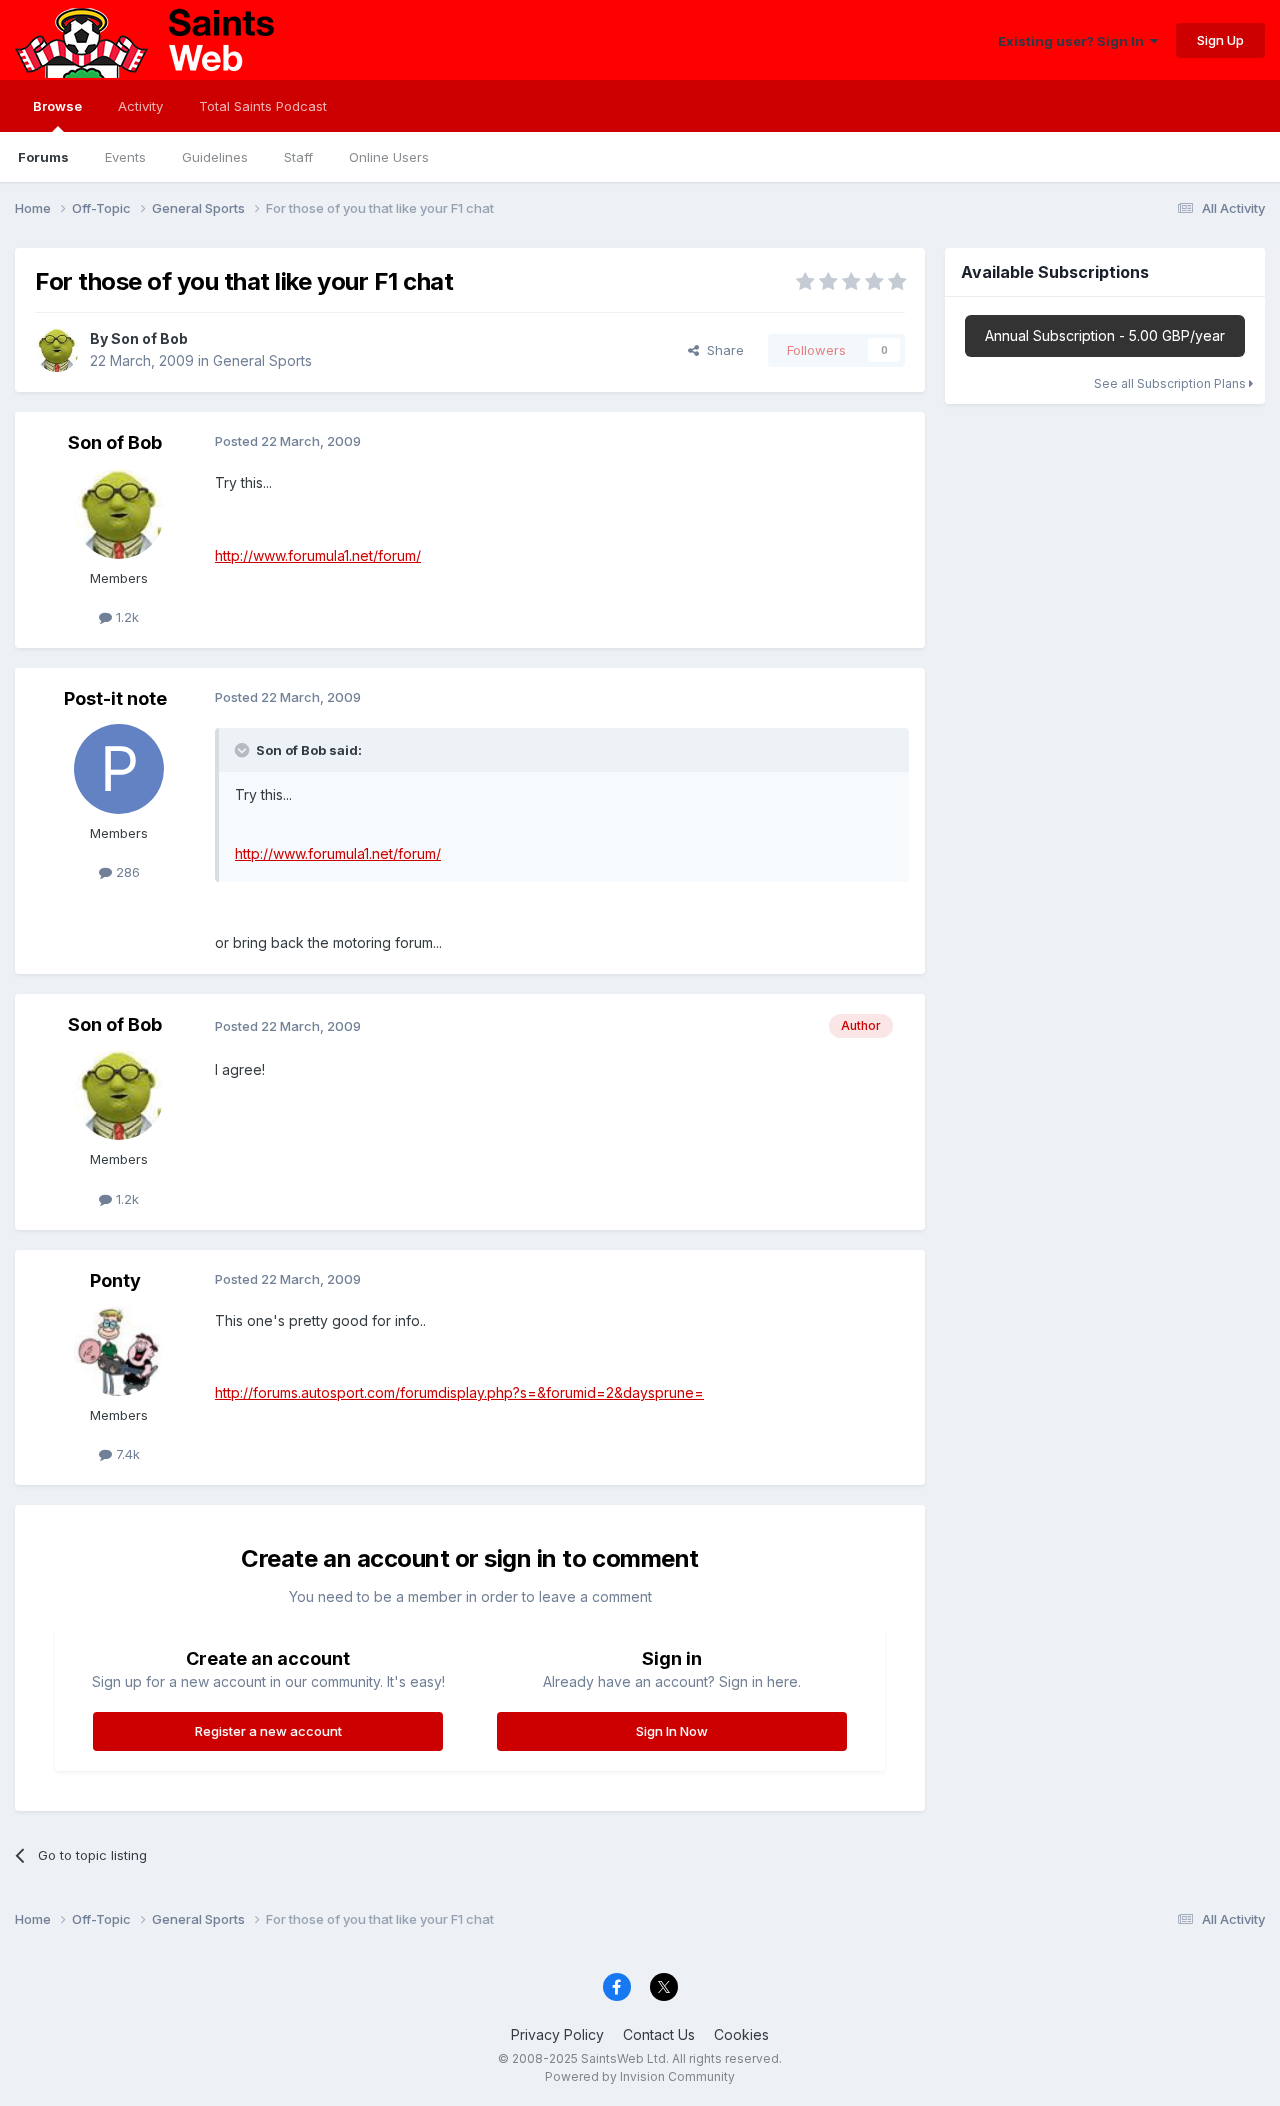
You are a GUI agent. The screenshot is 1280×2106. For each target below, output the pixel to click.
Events (125, 157)
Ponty (115, 1280)
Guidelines (215, 157)
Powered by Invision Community (640, 2076)
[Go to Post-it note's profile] (119, 769)
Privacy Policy (557, 2034)
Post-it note (115, 698)
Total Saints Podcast (263, 106)
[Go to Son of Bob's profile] (57, 350)
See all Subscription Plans (1171, 383)
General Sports (262, 360)
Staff (298, 157)
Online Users (389, 157)
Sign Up (1220, 40)
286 (126, 872)
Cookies (741, 2034)
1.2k (125, 617)
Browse (57, 106)
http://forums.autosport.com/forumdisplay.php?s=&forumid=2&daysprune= (459, 1392)
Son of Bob (149, 338)
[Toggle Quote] (244, 750)
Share (721, 350)
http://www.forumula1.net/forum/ (318, 555)
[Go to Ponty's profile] (119, 1351)
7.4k (126, 1454)
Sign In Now (672, 1731)
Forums (43, 157)
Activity (140, 106)
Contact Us (659, 2034)
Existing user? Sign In (1074, 41)
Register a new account (268, 1731)
